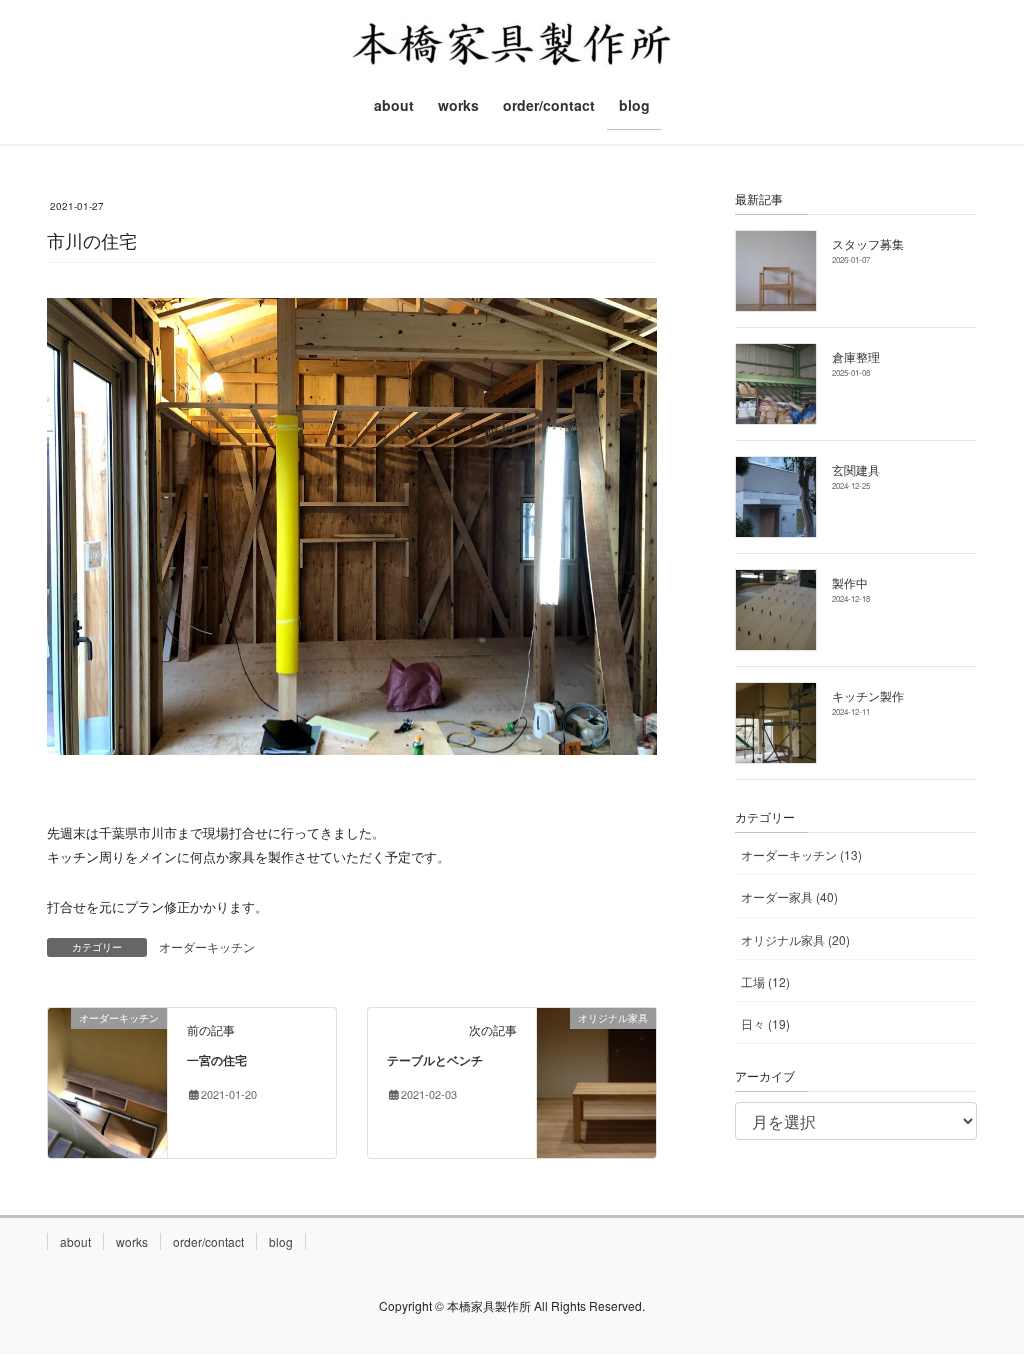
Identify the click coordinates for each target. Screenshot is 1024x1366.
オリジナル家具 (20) (795, 939)
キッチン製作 (868, 695)
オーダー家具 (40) (789, 896)
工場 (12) (765, 981)
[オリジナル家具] (596, 1080)
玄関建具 (856, 469)
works (132, 1241)
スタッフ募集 (868, 243)
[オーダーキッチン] (107, 1080)
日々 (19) (765, 1023)
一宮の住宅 (217, 1060)
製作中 (850, 582)
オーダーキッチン (207, 946)
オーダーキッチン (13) (801, 854)
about (75, 1241)
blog (281, 1241)
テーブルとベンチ (435, 1060)
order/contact (208, 1241)
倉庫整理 (856, 356)
